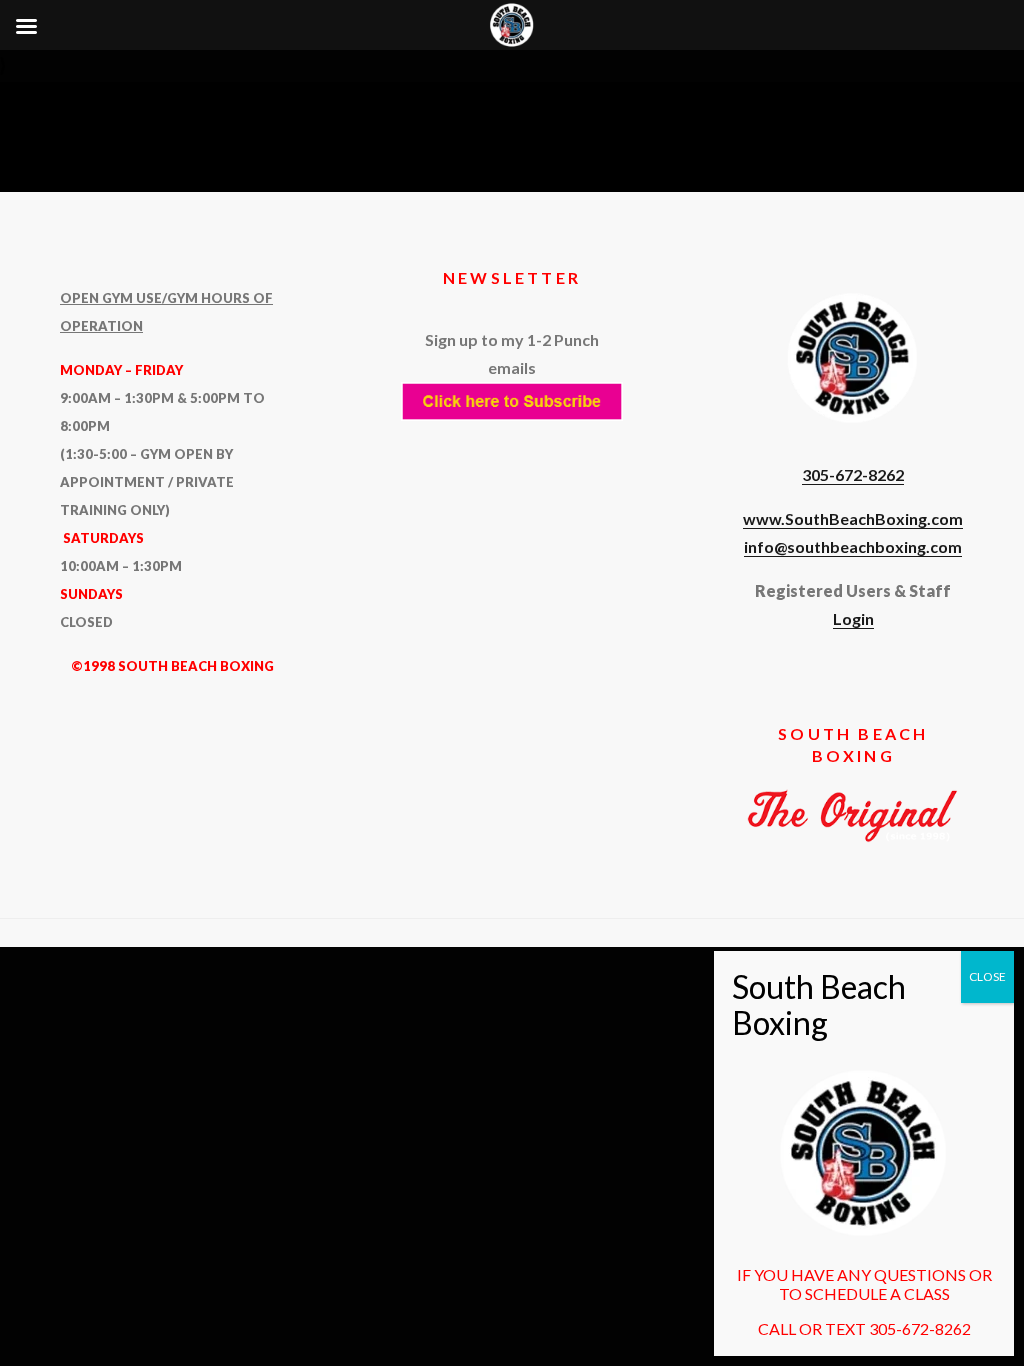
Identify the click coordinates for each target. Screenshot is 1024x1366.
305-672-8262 (853, 474)
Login (853, 618)
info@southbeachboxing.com (853, 546)
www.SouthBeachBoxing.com (853, 518)
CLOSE (987, 976)
